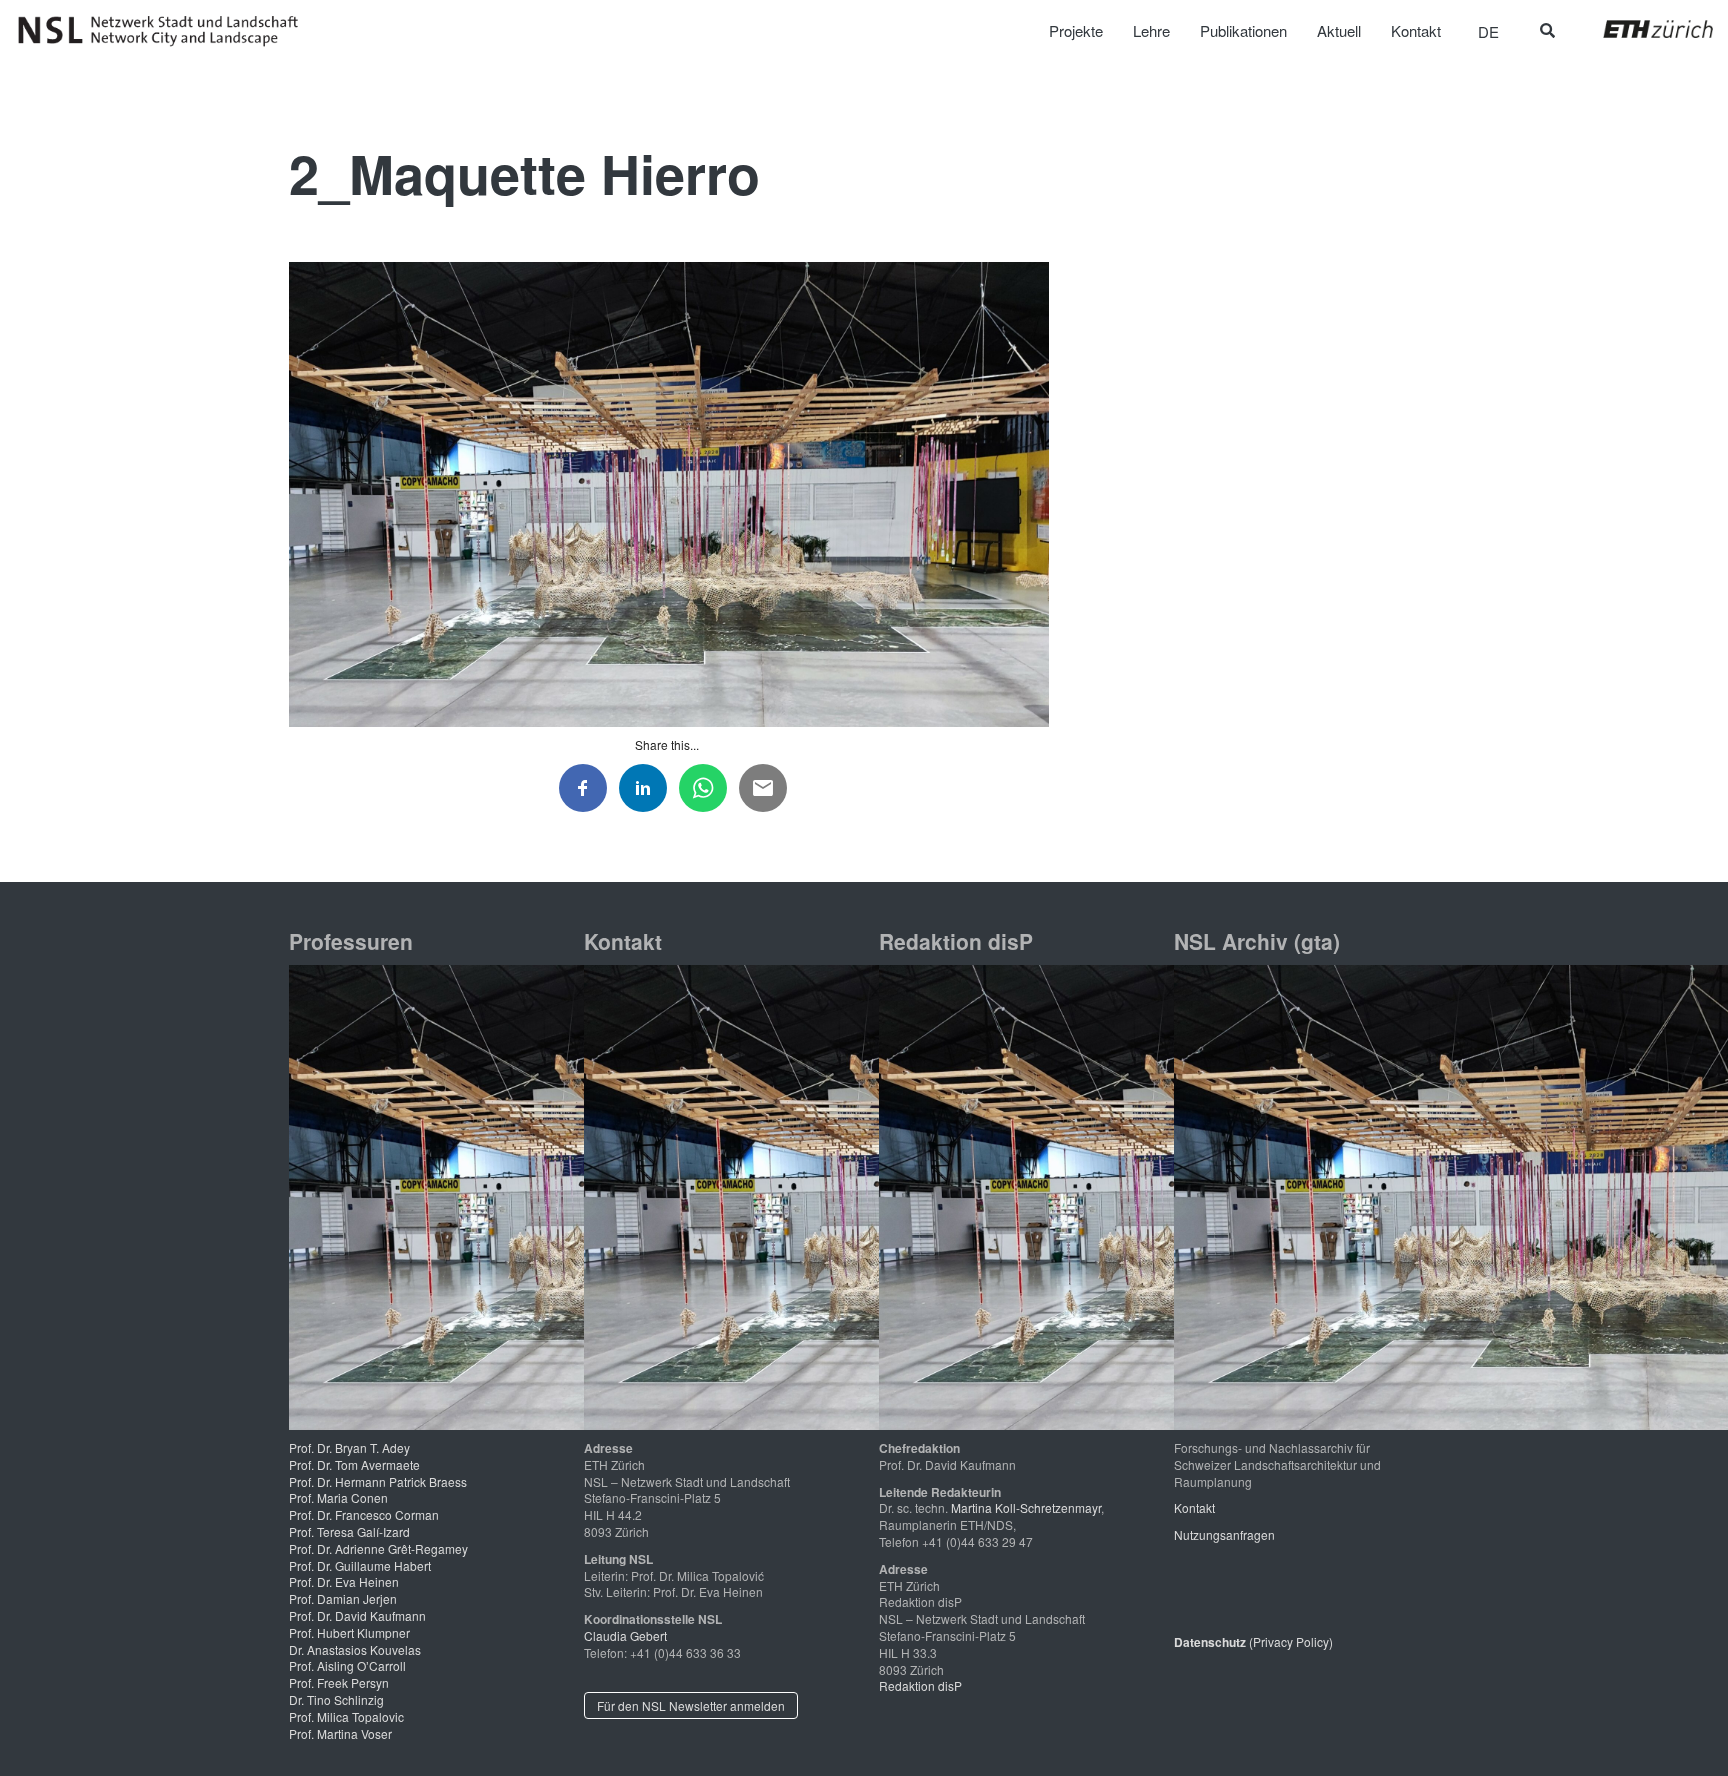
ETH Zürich (1642, 29)
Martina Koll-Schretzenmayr (1026, 1507)
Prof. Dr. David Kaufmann (357, 1615)
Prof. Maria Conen (338, 1497)
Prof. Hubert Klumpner (349, 1632)
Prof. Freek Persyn (339, 1682)
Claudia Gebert (625, 1635)
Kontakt (1194, 1507)
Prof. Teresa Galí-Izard (349, 1531)
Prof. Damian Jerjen (343, 1598)
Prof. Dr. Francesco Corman (364, 1514)
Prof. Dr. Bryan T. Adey (349, 1447)
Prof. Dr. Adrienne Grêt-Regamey (378, 1548)
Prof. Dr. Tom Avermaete (354, 1464)
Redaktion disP (920, 1685)
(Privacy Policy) (1253, 1641)
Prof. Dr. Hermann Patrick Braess (378, 1481)
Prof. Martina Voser (340, 1733)
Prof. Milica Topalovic (346, 1716)
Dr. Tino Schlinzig (336, 1699)
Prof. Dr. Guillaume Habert (360, 1565)
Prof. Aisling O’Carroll (347, 1665)
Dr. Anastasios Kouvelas (355, 1649)
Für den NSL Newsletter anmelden (691, 1705)
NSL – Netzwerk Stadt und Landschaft (165, 31)
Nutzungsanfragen (1224, 1534)
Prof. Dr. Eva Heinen (344, 1581)
